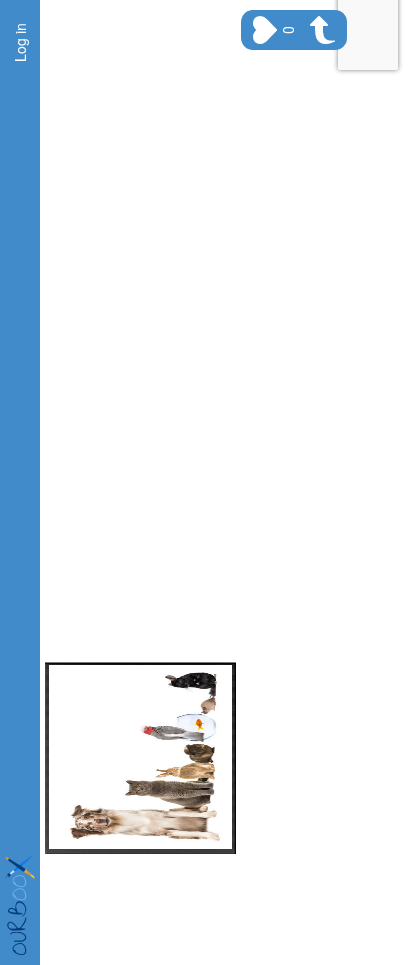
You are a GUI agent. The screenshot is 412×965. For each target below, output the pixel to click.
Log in (20, 42)
